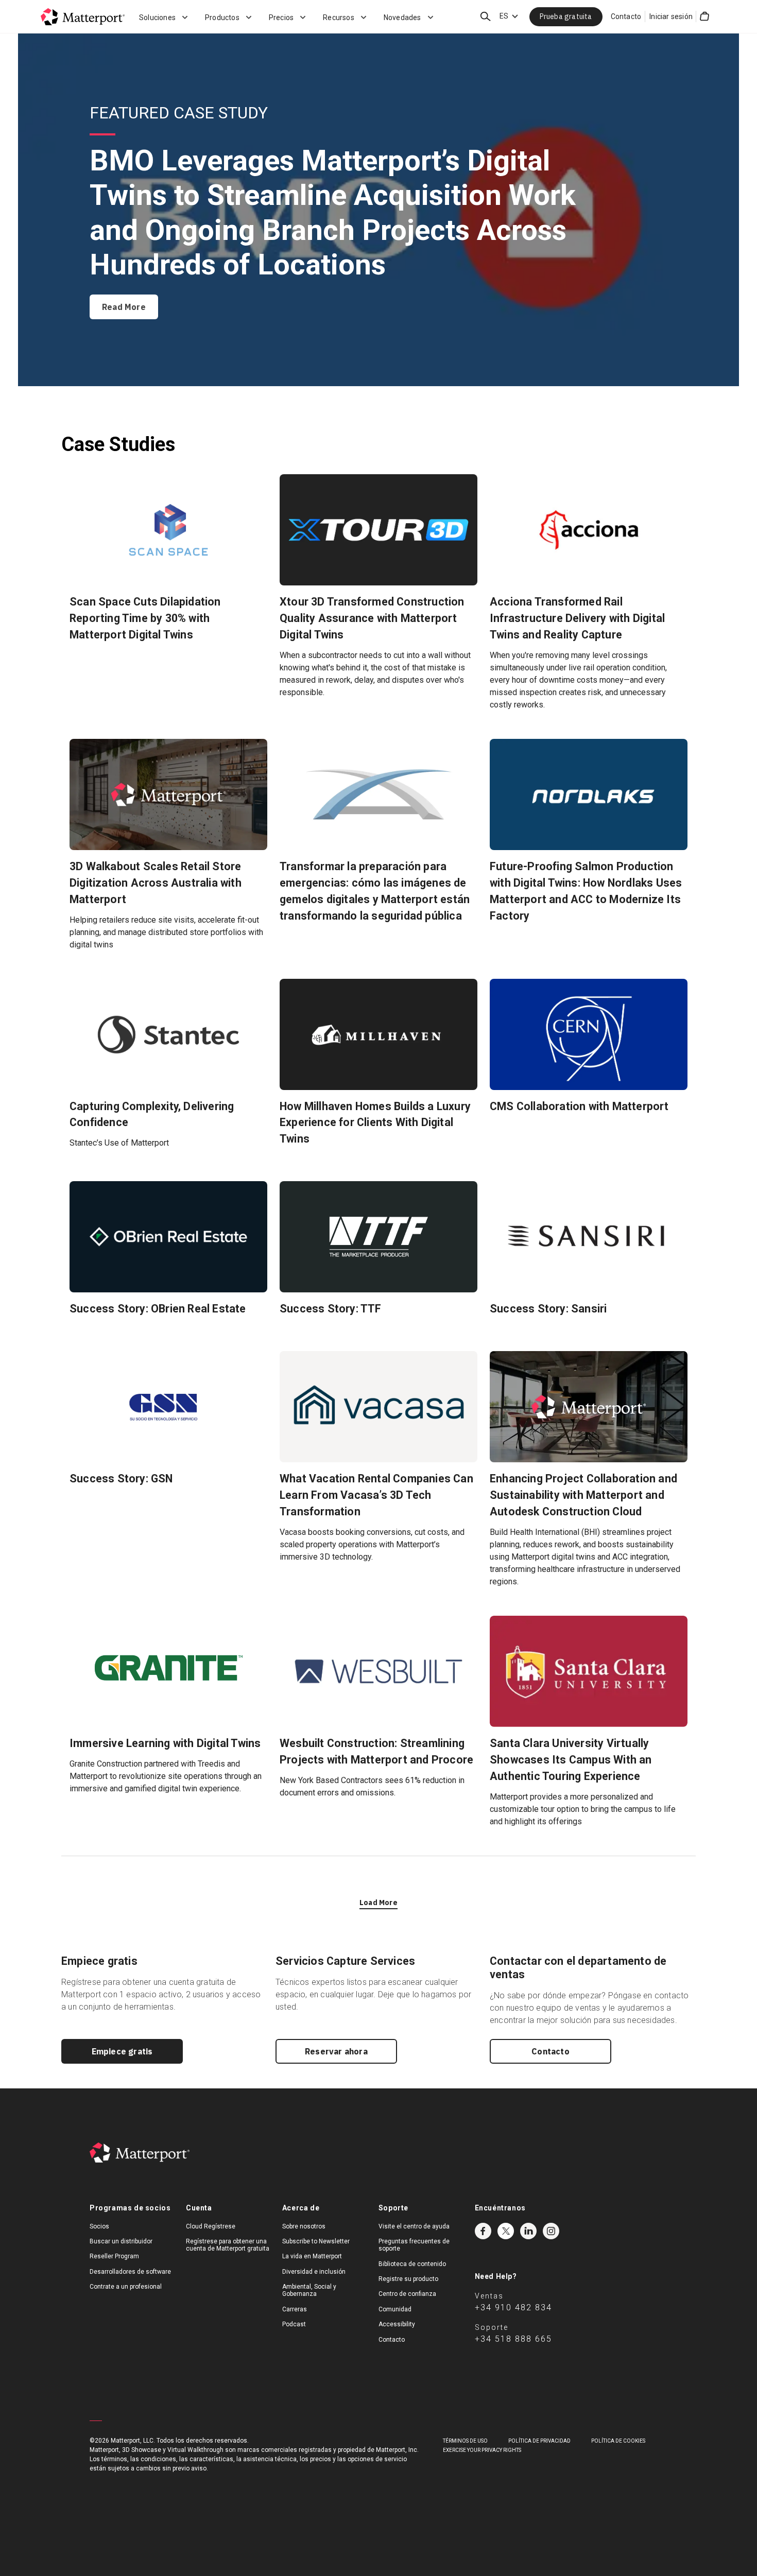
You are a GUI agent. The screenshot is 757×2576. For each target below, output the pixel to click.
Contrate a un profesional (126, 2287)
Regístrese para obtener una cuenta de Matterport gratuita (228, 2245)
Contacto (626, 16)
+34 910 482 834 (513, 2307)
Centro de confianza (407, 2294)
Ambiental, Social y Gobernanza (309, 2290)
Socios (99, 2226)
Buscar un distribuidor (121, 2241)
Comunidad (395, 2309)
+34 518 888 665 (513, 2339)
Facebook (483, 2231)
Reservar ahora (336, 2051)
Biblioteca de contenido (412, 2264)
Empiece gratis (122, 2051)
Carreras (295, 2309)
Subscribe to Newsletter (316, 2241)
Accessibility (397, 2324)
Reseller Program (114, 2256)
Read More (124, 307)
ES (504, 16)
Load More (378, 1903)
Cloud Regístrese (211, 2226)
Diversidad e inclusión (314, 2272)
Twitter (506, 2231)
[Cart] (704, 16)
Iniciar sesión (671, 16)
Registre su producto (408, 2279)
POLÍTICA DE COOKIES (618, 2441)
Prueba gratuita (566, 16)
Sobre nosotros (304, 2226)
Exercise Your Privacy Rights (482, 2450)
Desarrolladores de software (130, 2272)
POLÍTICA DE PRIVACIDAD (539, 2441)
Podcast (294, 2324)
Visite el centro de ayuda (414, 2226)
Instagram (551, 2231)
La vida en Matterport (312, 2256)
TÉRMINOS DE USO (465, 2441)
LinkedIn (528, 2231)
